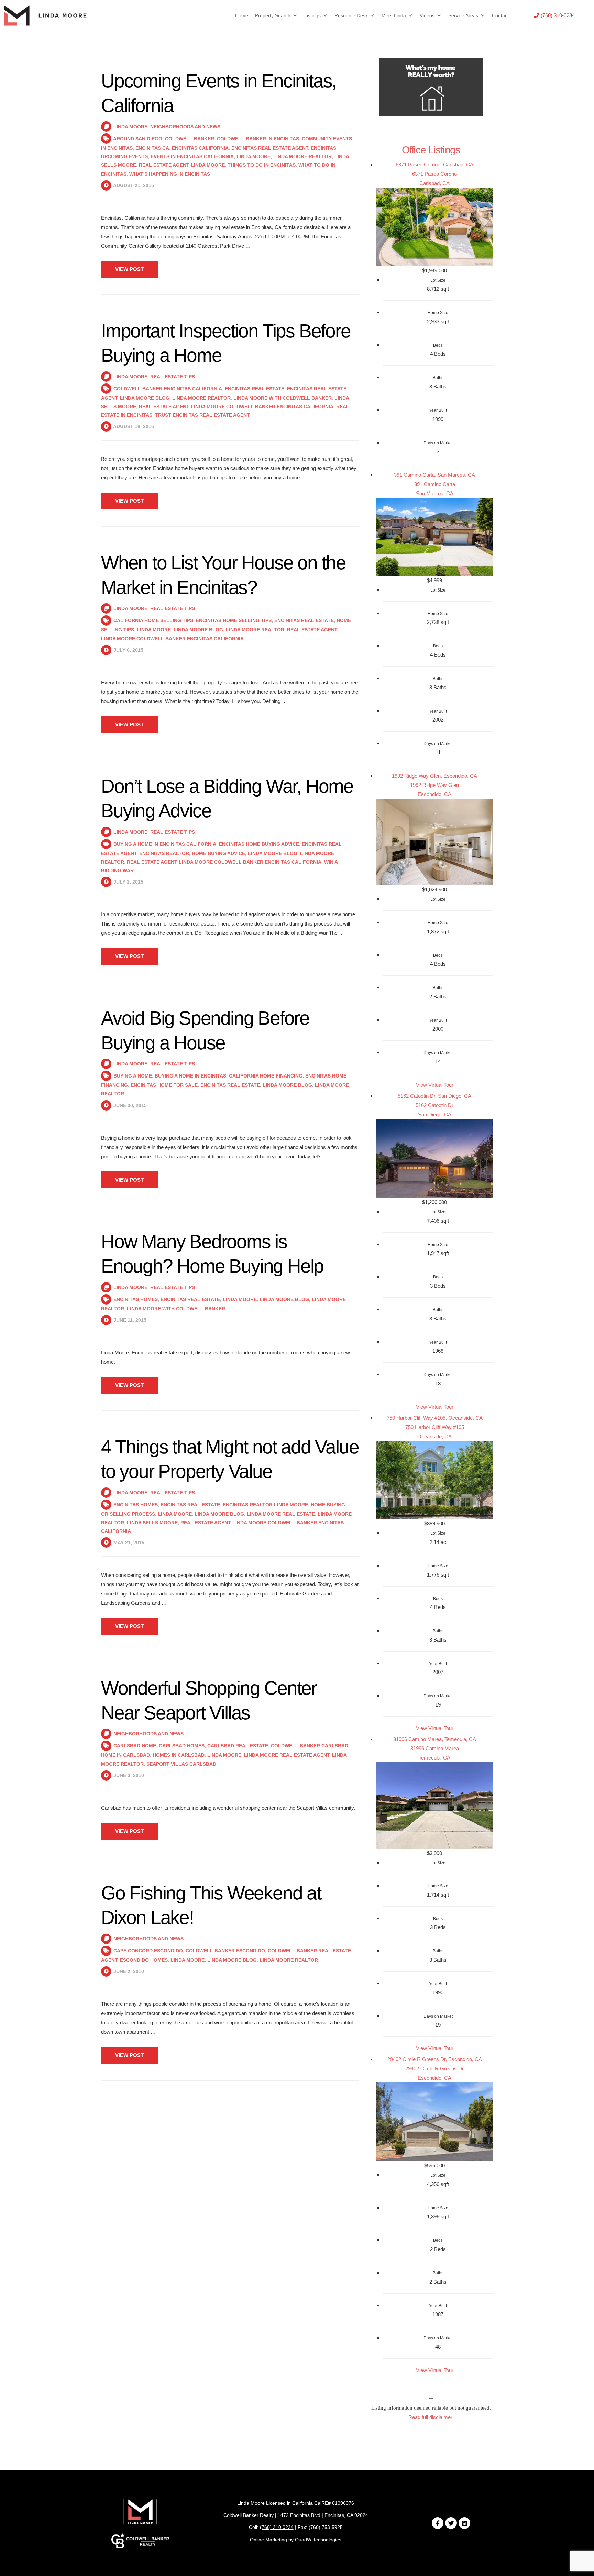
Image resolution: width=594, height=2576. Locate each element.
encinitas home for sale (164, 1085)
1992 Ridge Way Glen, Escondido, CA (434, 776)
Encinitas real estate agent (270, 148)
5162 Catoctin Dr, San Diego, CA (434, 1096)
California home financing (266, 1076)
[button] (554, 15)
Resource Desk (351, 15)
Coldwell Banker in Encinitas (258, 139)
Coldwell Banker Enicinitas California (168, 389)
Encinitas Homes (136, 1299)
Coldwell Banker (190, 139)
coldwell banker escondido (225, 1951)
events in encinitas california (192, 156)
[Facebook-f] (438, 2523)
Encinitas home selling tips (234, 620)
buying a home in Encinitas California (165, 844)
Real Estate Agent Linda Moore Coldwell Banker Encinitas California (236, 407)
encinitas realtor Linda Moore (265, 1505)
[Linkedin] (464, 2523)
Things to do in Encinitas (262, 165)
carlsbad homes (182, 1746)
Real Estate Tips (173, 377)
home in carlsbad (125, 1755)
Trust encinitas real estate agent (202, 415)
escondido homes (144, 1960)
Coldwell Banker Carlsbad (310, 1746)
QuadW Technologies (318, 2540)
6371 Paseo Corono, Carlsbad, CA (434, 165)
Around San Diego (138, 139)
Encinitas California (200, 148)
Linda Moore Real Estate (281, 1514)
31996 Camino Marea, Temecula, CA (435, 1739)
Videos (427, 15)
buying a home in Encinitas (190, 1076)
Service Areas (463, 15)
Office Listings (431, 150)
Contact (500, 15)
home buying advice (218, 853)
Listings (312, 15)
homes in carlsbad (179, 1755)
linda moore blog (145, 398)
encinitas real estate (255, 389)
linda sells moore (152, 1523)
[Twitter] (451, 2523)
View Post (129, 269)
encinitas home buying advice (259, 844)
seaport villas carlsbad (181, 1764)
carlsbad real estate (238, 1746)
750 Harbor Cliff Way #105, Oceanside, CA (435, 1418)
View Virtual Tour (435, 1085)
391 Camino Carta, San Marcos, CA (434, 475)
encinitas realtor (164, 853)
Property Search (273, 15)
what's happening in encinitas (170, 174)
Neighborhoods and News (185, 127)
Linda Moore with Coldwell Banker (283, 398)
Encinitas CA (152, 148)
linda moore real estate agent (287, 1755)
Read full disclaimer (430, 2417)
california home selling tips (153, 620)
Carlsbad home (135, 1746)
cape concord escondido (148, 1951)
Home (242, 15)
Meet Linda (394, 15)
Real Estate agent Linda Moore (182, 165)
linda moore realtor (302, 156)
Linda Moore (130, 127)
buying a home (133, 1076)
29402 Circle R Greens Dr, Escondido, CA (435, 2059)
